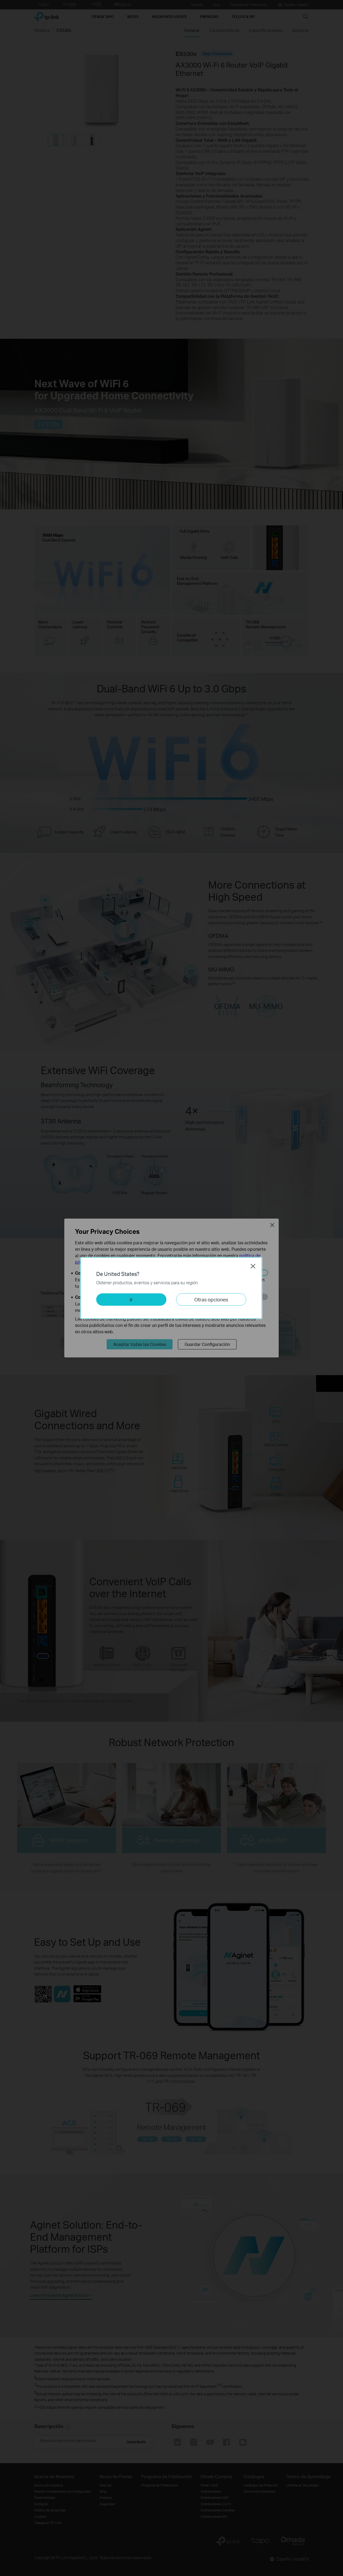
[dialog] (171, 1288)
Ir (131, 1299)
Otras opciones (211, 1299)
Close (253, 1266)
